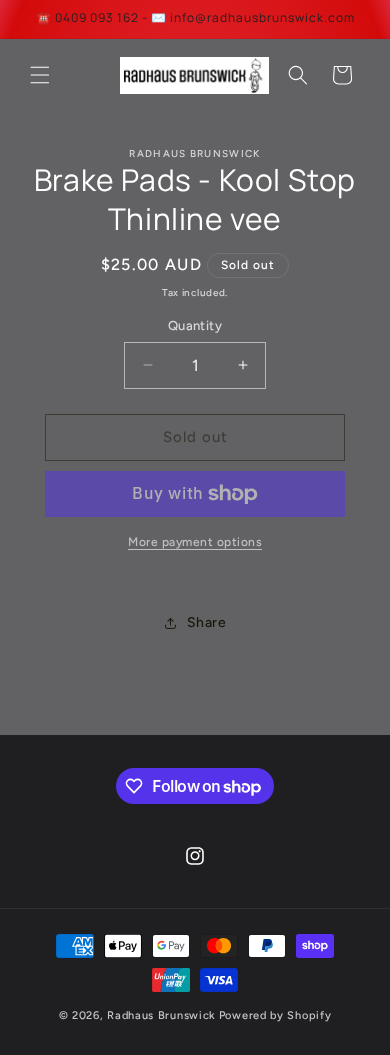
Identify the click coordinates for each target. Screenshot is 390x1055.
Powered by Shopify (275, 1015)
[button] (40, 75)
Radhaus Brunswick (161, 1015)
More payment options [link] (195, 542)
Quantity (195, 325)
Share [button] (207, 622)
